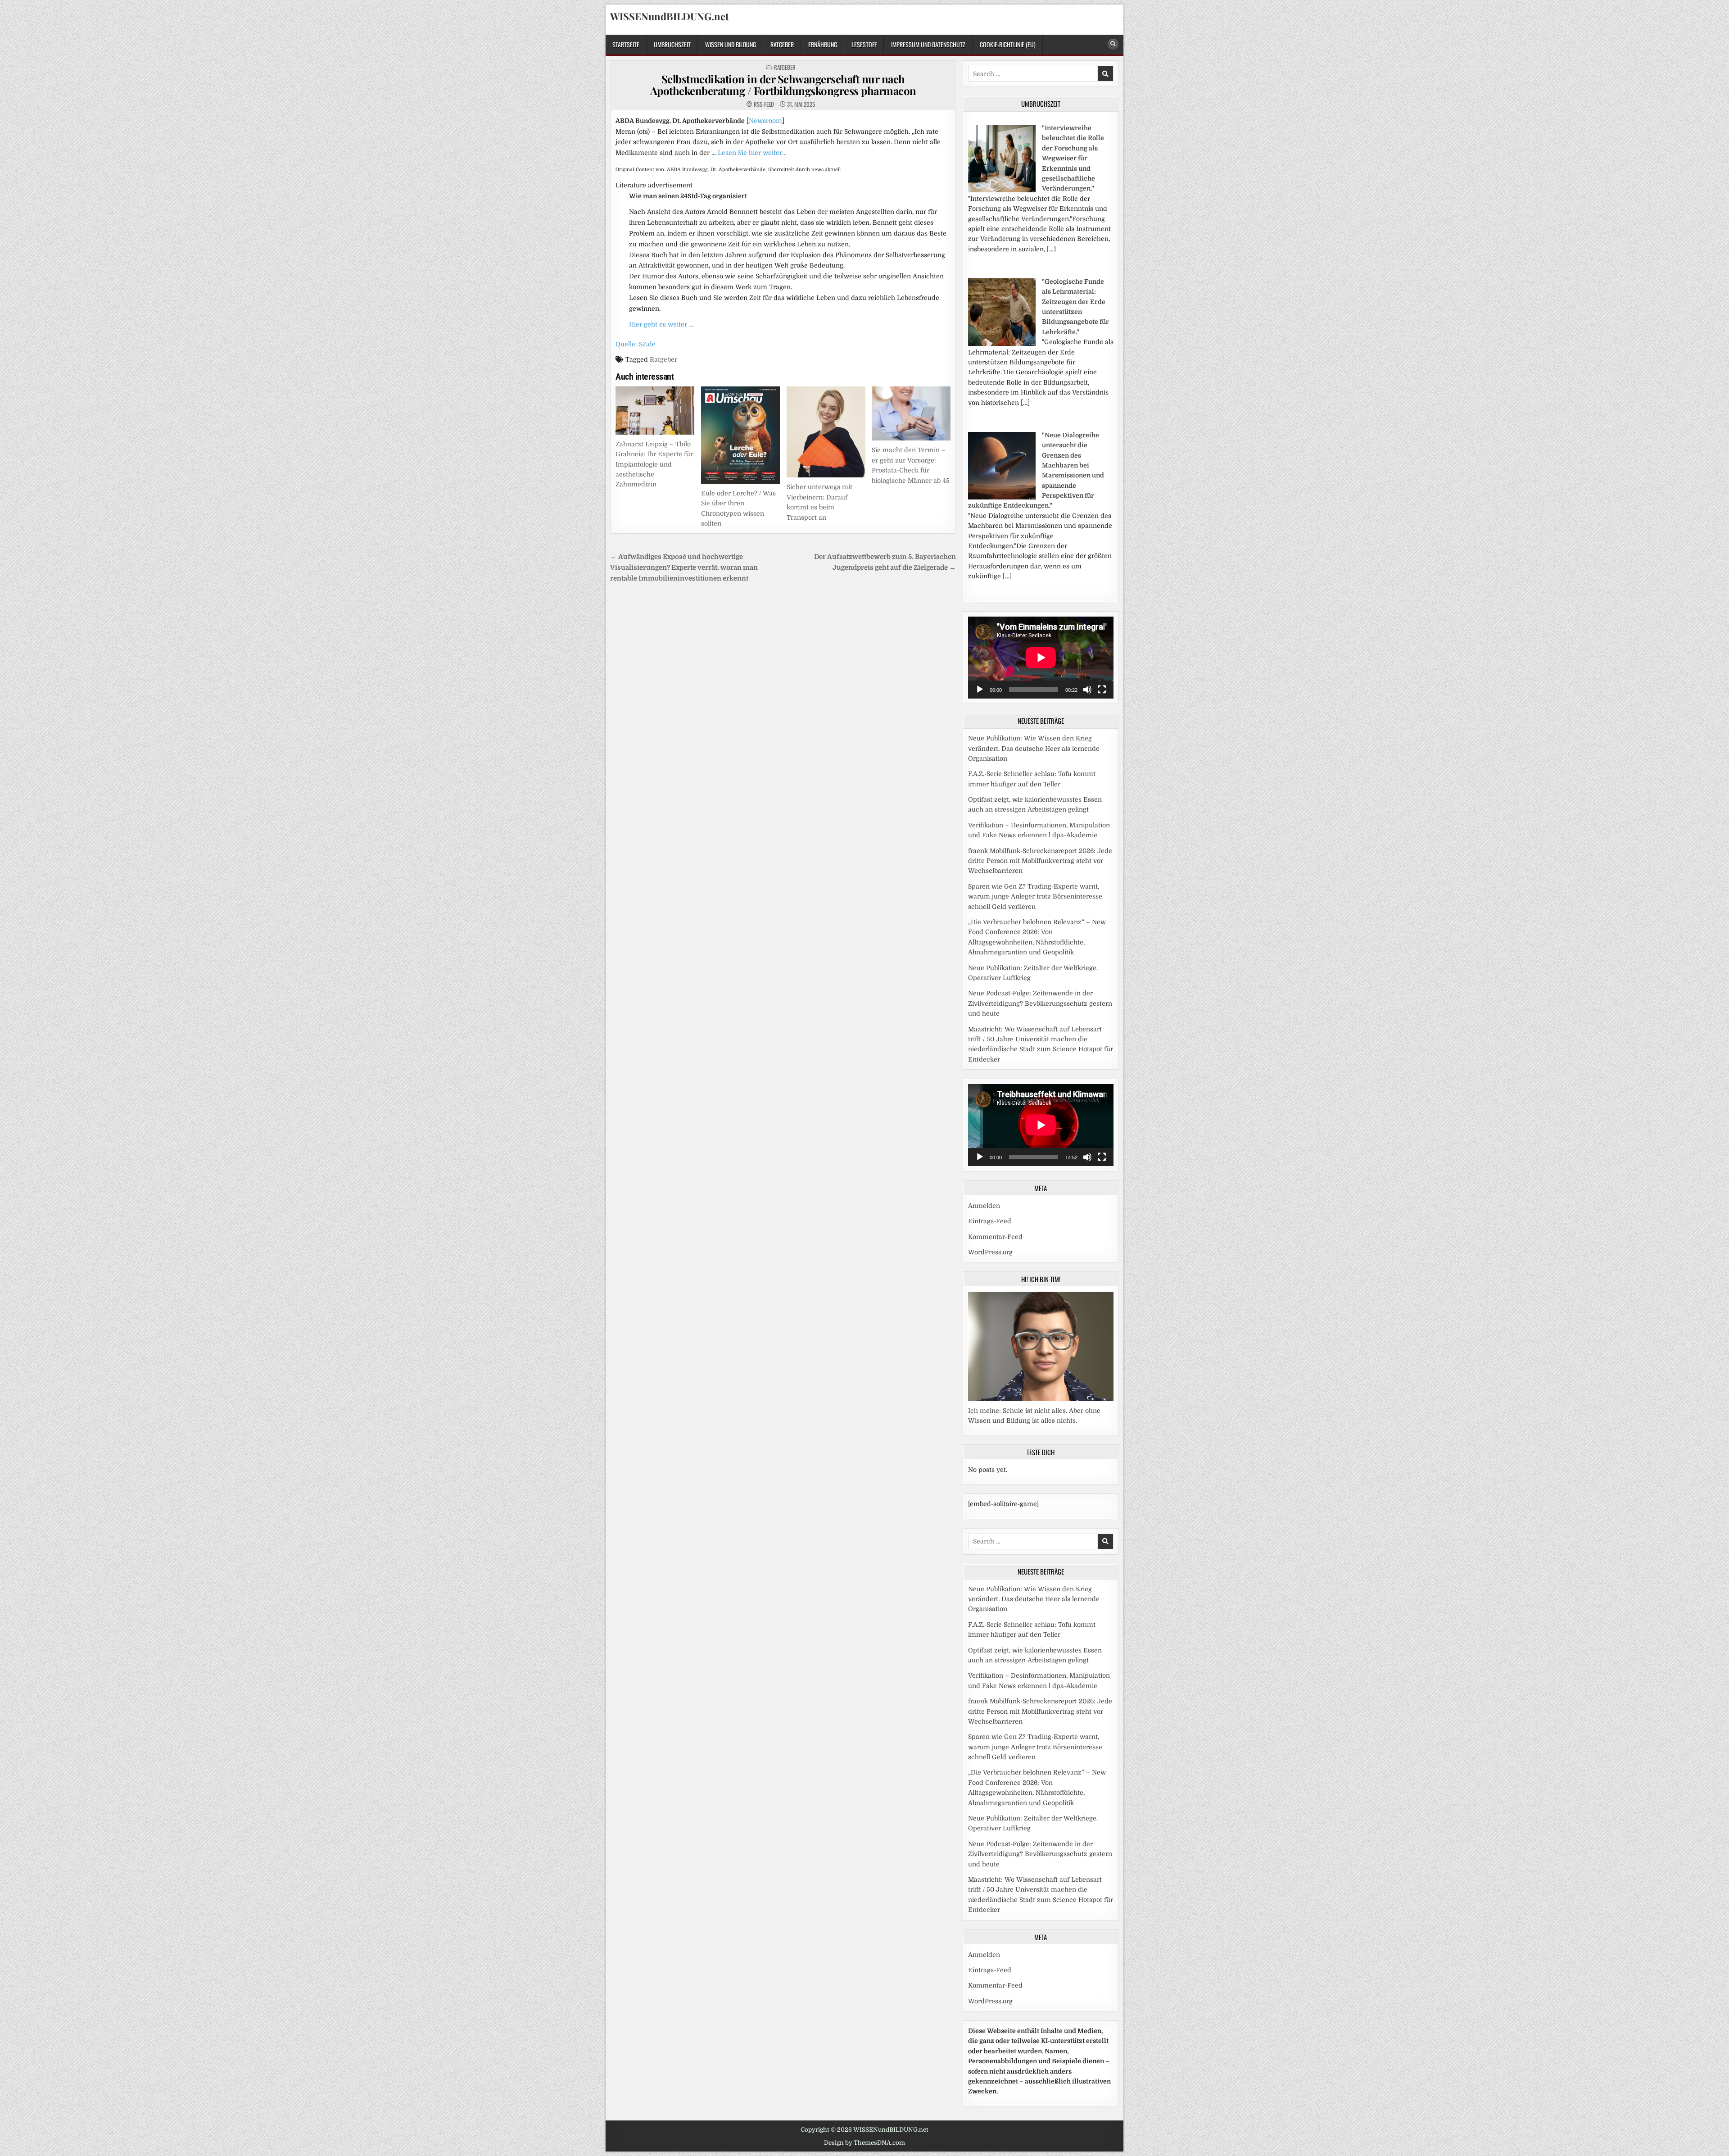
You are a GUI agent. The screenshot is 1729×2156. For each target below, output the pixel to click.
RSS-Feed (764, 104)
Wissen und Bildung (731, 44)
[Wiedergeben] (980, 690)
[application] (1041, 658)
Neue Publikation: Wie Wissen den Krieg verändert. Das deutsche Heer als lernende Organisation (1034, 748)
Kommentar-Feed (995, 1237)
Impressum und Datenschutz (928, 44)
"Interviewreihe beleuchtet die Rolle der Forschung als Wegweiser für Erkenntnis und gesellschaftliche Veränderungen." (1073, 158)
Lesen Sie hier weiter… (752, 153)
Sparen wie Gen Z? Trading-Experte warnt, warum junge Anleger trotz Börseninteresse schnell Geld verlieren (1035, 896)
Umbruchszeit (672, 44)
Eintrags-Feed (990, 1221)
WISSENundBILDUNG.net (670, 16)
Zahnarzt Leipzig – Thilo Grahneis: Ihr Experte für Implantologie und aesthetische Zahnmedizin (654, 464)
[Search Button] (1113, 44)
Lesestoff (864, 44)
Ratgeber (782, 44)
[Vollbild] (1102, 690)
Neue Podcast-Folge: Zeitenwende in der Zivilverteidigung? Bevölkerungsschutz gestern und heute (1040, 1003)
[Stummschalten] (1087, 690)
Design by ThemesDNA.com (864, 2143)
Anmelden (984, 1206)
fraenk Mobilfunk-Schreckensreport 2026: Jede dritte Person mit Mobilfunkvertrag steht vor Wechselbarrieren (1040, 861)
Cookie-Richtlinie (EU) (1008, 44)
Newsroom (765, 121)
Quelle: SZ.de (636, 344)
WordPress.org (990, 1252)
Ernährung (823, 44)
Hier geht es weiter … (661, 324)
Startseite (626, 44)
